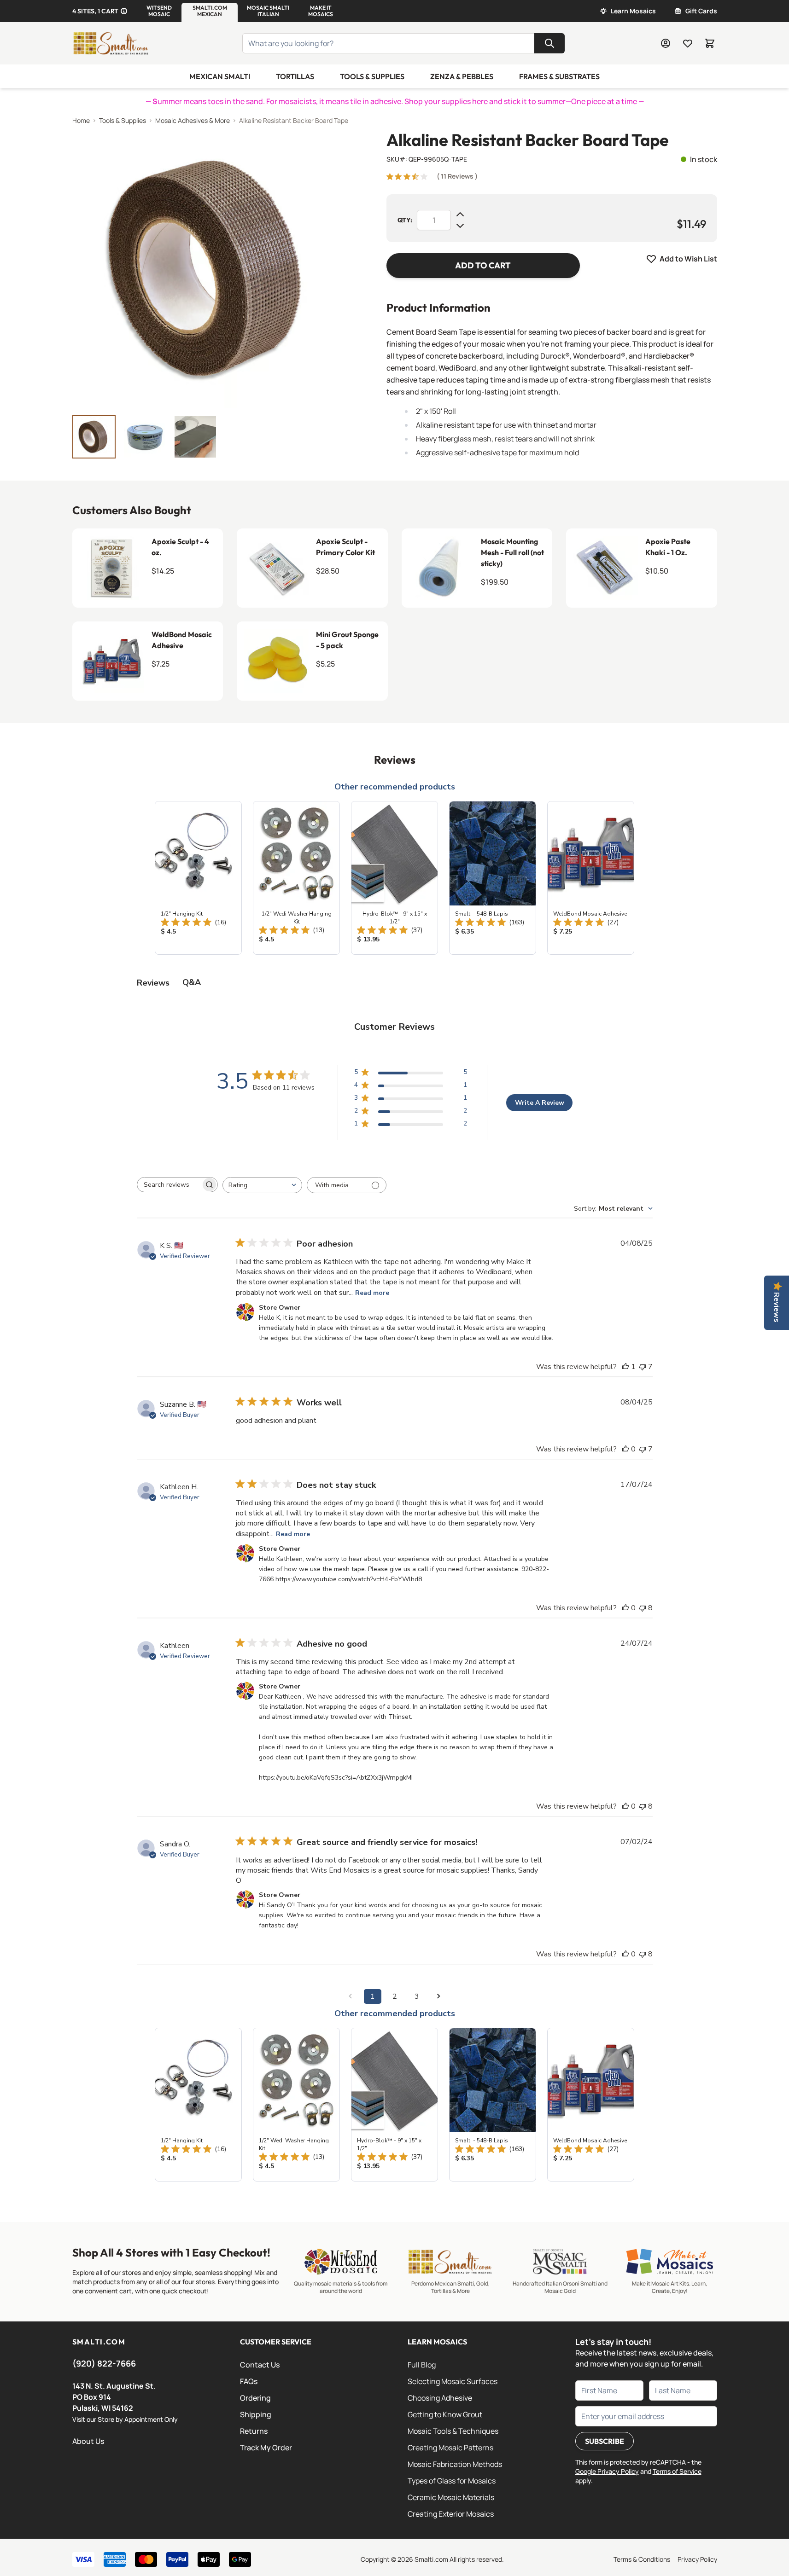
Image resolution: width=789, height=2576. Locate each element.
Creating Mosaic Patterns (450, 2448)
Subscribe (605, 2441)
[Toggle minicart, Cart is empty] (710, 43)
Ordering (255, 2398)
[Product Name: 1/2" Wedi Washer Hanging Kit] (296, 878)
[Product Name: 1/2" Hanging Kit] (198, 878)
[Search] (549, 43)
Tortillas (295, 76)
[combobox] (262, 1185)
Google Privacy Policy (607, 2471)
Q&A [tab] (192, 982)
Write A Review (540, 1103)
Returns (254, 2431)
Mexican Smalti (220, 76)
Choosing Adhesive (440, 2398)
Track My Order (266, 2448)
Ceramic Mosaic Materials (451, 2497)
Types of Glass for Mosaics (452, 2481)
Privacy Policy (697, 2559)
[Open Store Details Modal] (124, 11)
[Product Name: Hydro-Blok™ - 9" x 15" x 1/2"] (394, 878)
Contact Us (260, 2365)
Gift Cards (701, 11)
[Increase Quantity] (460, 215)
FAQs (249, 2381)
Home (81, 120)
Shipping (256, 2414)
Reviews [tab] (153, 983)
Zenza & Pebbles (462, 76)
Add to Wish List (688, 259)
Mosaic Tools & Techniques (453, 2431)
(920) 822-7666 (104, 2363)
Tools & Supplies (372, 76)
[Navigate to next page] (439, 1996)
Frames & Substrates (559, 76)
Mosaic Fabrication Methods (455, 2464)
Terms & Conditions (642, 2559)
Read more (372, 1293)
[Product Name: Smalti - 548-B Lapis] (493, 878)
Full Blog (422, 2365)
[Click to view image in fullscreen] (211, 269)
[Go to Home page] (111, 43)
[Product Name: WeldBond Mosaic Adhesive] (591, 878)
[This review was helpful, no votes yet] (625, 1449)
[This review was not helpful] (643, 1367)
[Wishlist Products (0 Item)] (688, 43)
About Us (88, 2441)
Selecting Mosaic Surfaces (453, 2381)
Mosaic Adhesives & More (193, 120)
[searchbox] (169, 1185)
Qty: (405, 220)
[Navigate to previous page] (351, 1996)
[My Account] (666, 43)
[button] (159, 11)
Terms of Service (677, 2471)
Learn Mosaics (633, 11)
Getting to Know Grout (445, 2414)
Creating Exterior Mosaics (451, 2514)
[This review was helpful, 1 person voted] (625, 1367)
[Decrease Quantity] (460, 226)
